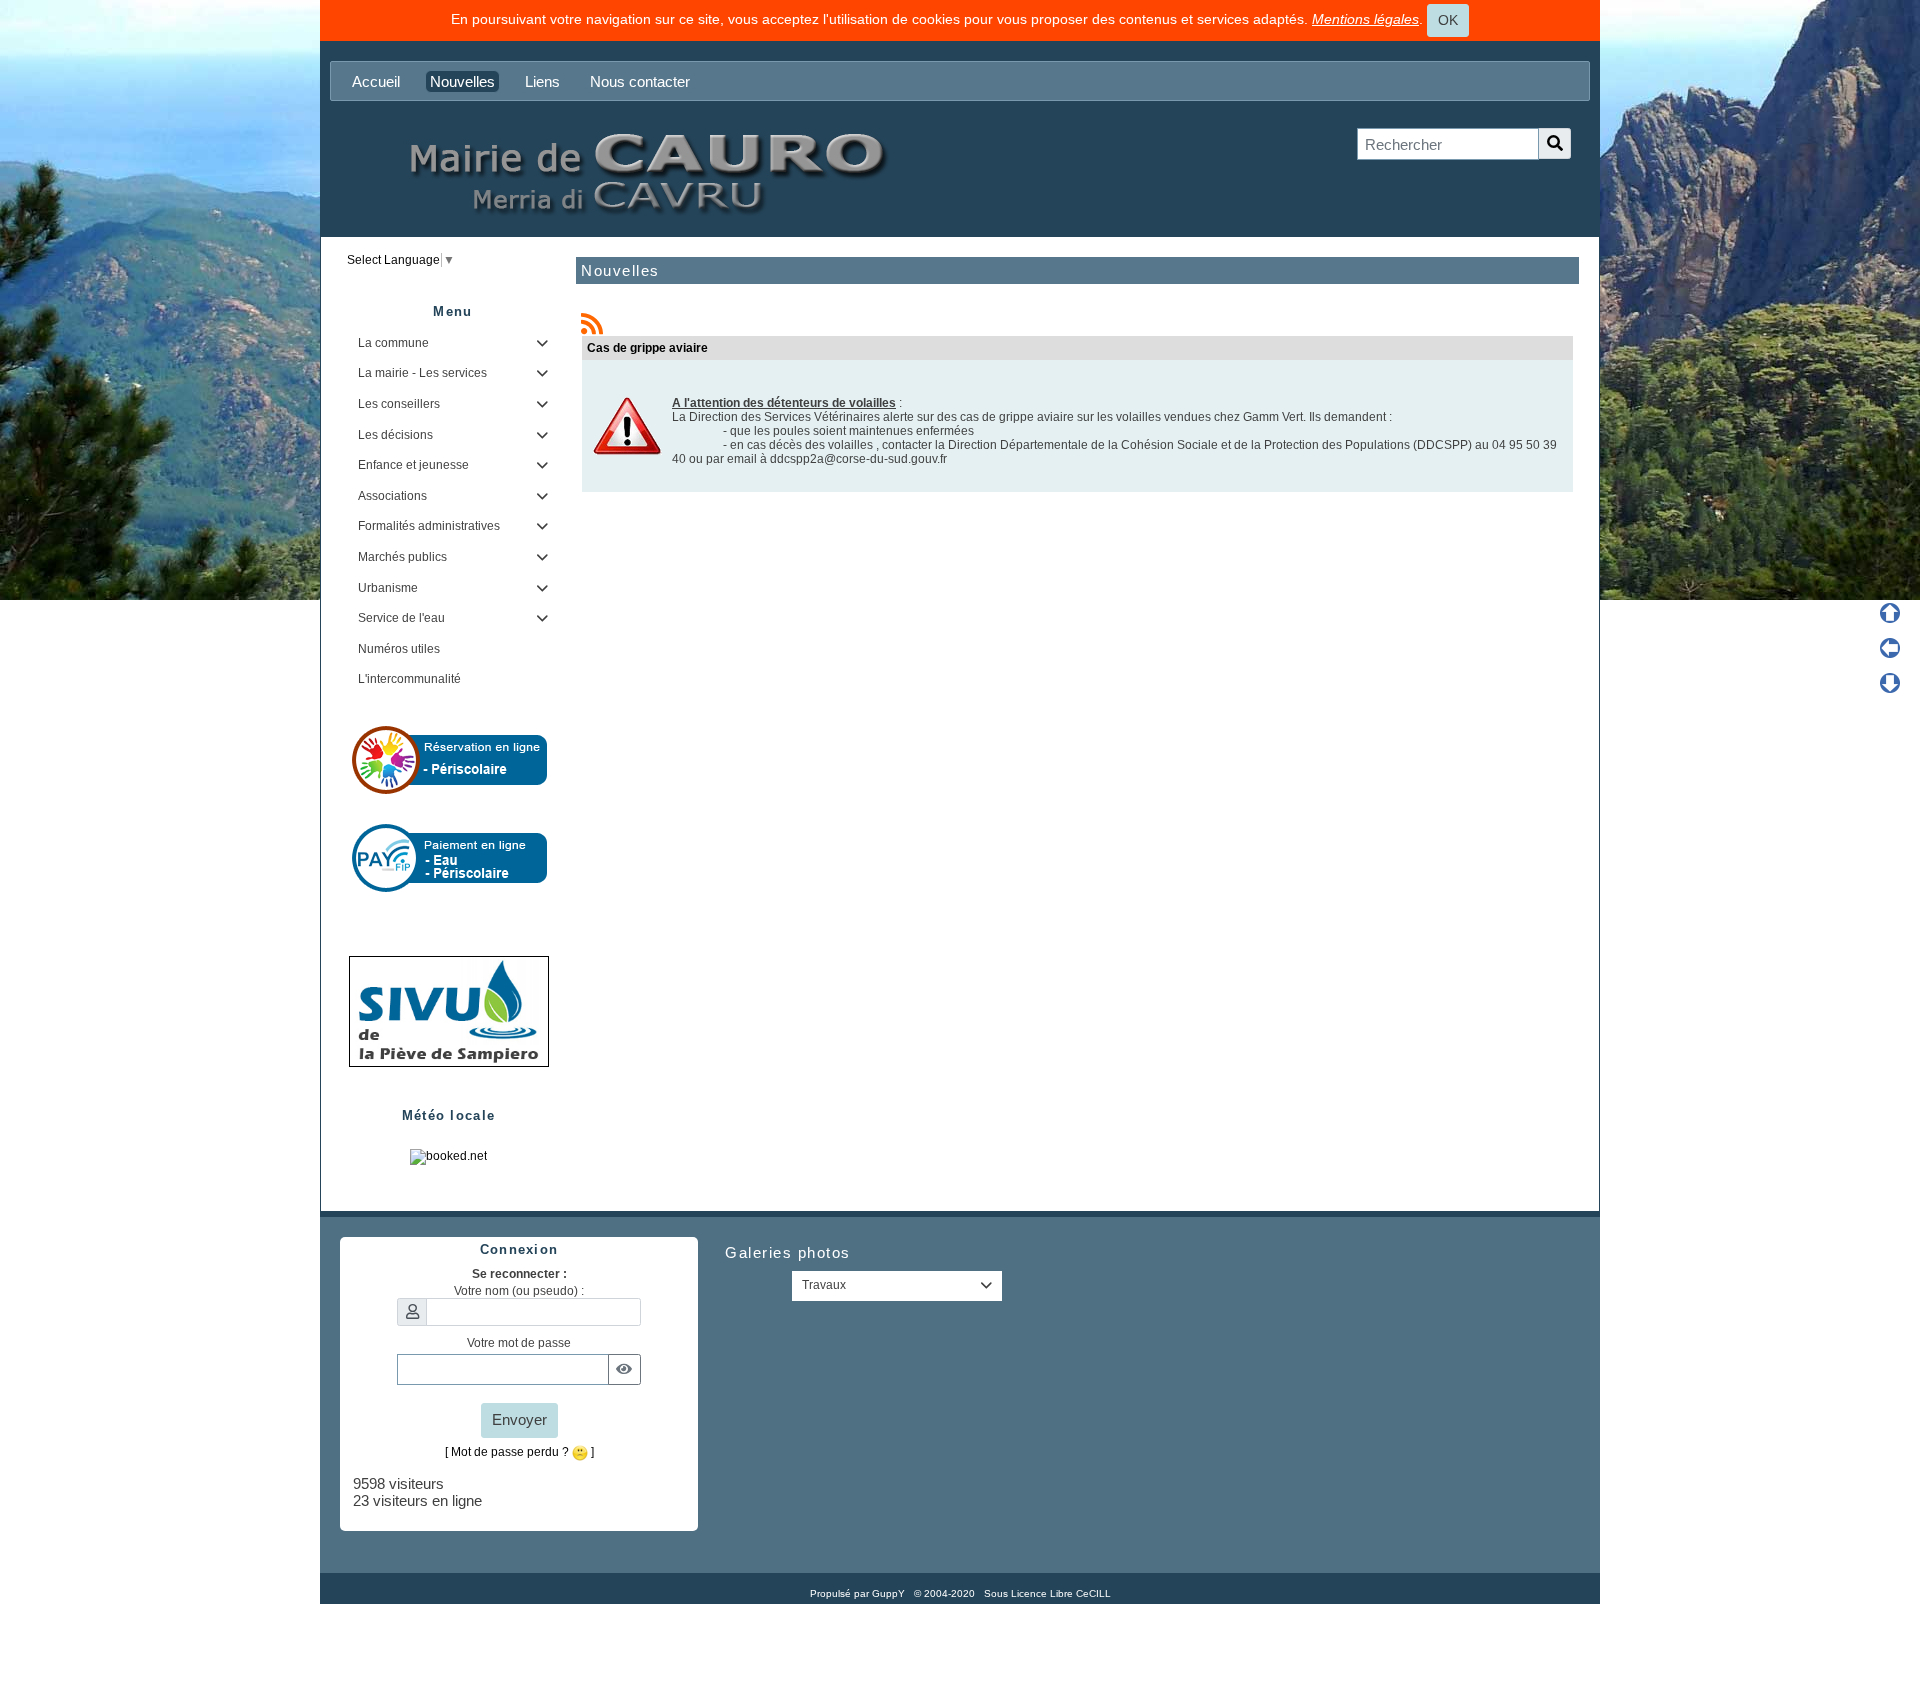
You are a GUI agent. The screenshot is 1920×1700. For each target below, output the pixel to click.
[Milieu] (1890, 648)
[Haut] (1890, 613)
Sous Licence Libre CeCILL (1049, 1593)
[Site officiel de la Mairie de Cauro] (645, 171)
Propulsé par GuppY (859, 1593)
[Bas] (1890, 683)
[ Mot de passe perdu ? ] (519, 1452)
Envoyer (519, 1419)
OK (1448, 20)
